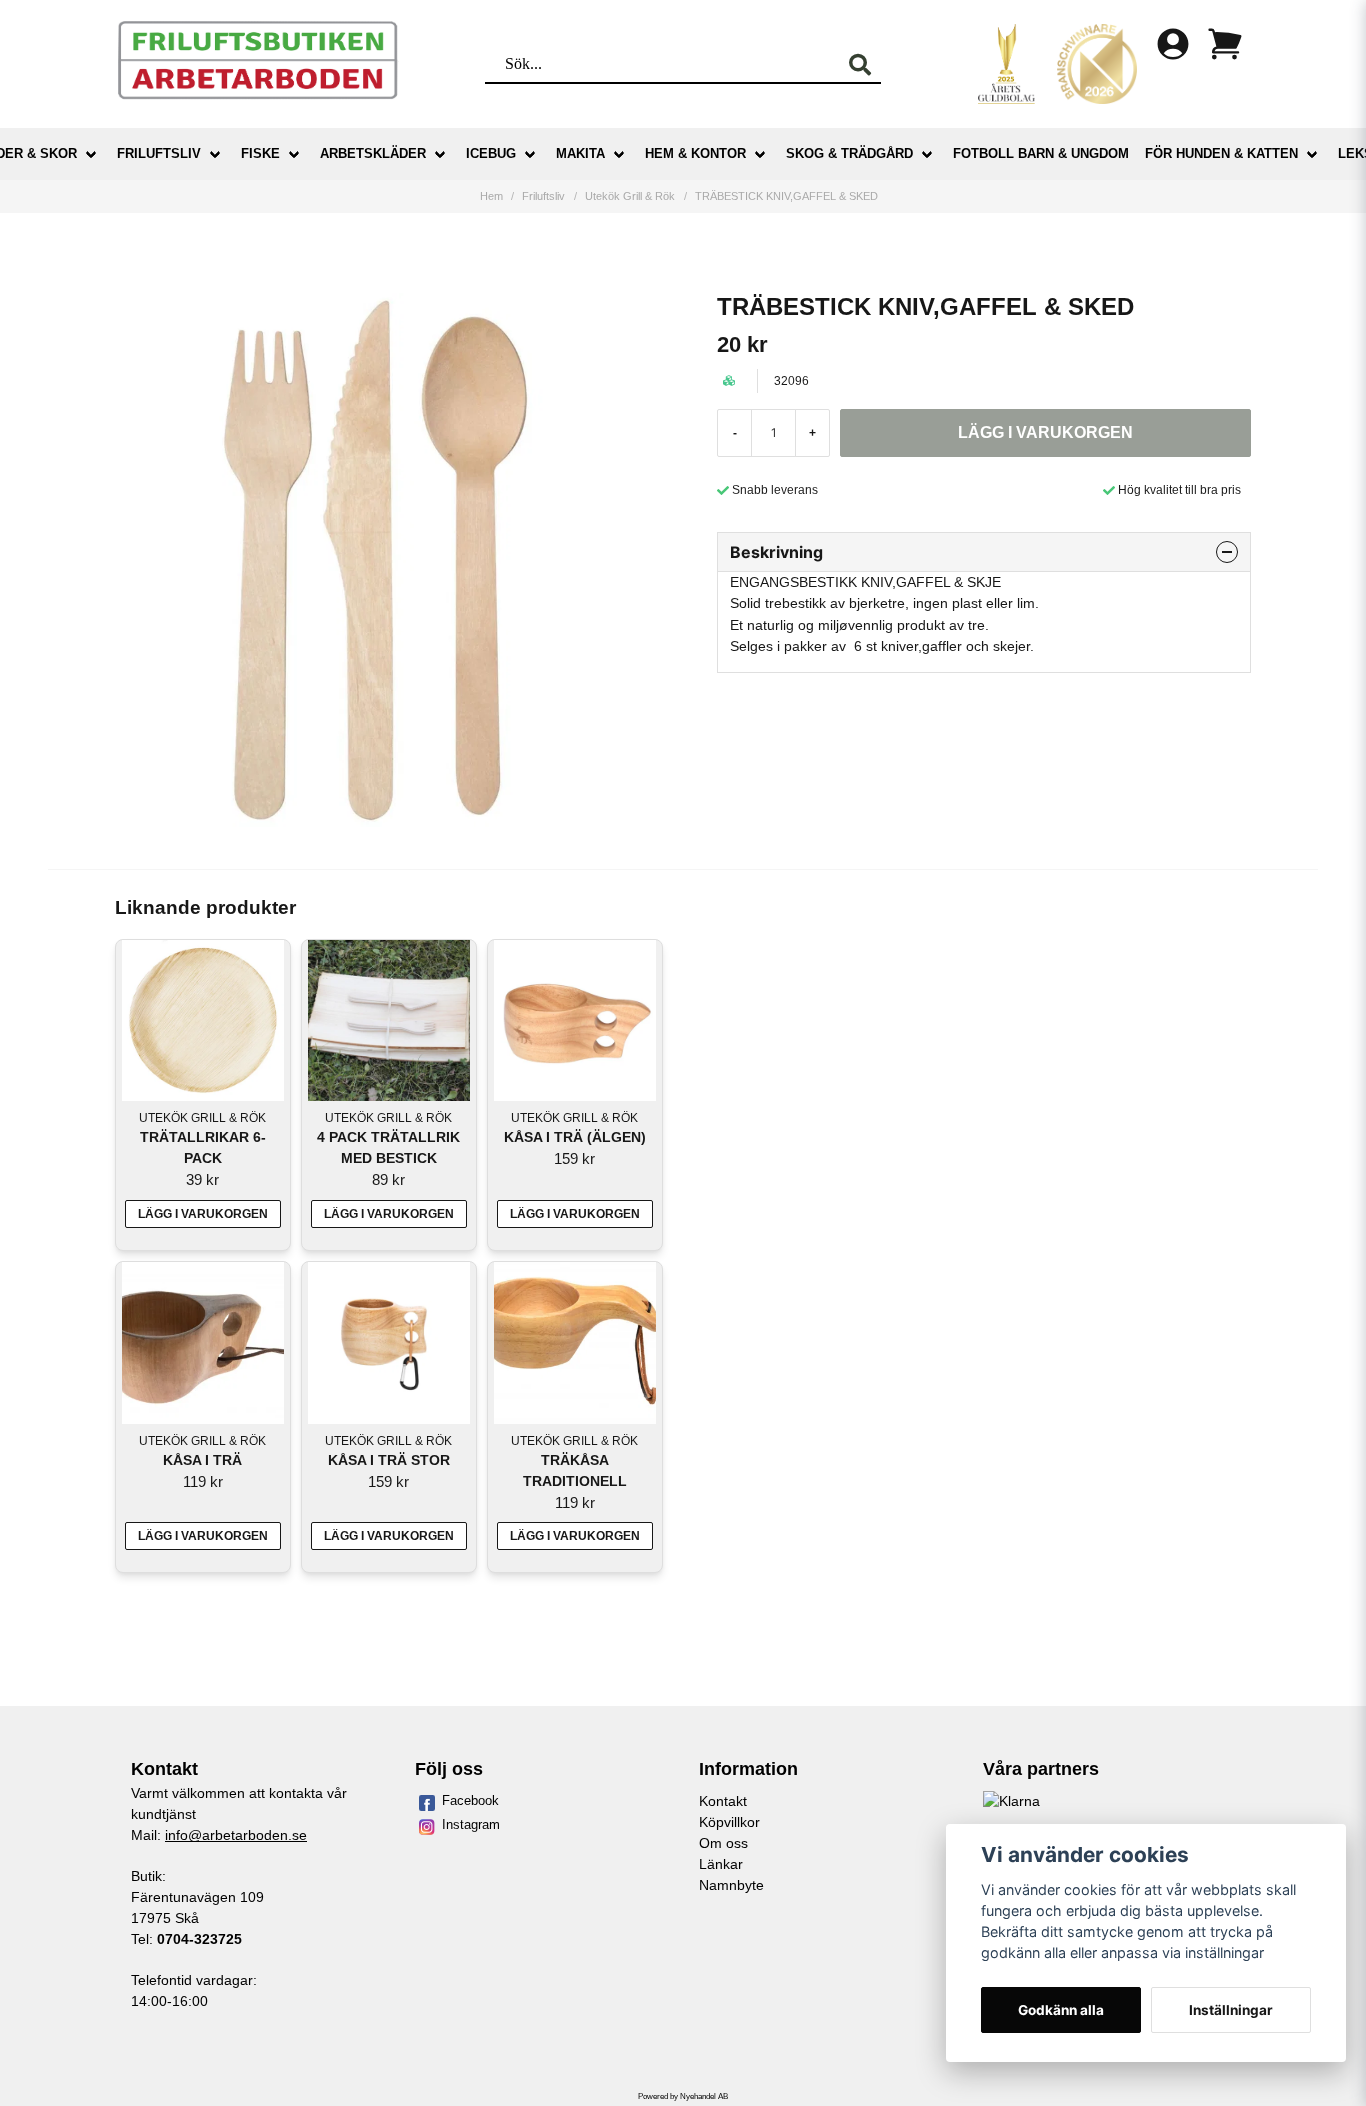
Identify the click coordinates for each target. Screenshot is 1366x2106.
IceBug (491, 153)
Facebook (470, 1800)
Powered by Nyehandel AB (683, 2096)
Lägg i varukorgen (203, 1214)
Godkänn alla (1061, 2010)
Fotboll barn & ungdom (1041, 153)
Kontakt (723, 1801)
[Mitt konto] (1173, 44)
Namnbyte (731, 1885)
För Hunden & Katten (1221, 153)
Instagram (471, 1824)
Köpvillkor (729, 1822)
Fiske (260, 153)
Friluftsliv (159, 153)
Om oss (723, 1843)
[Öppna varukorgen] (1225, 44)
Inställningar (1231, 2010)
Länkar (721, 1864)
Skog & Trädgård (849, 153)
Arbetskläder (373, 153)
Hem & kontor (695, 153)
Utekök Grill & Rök (630, 196)
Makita (580, 153)
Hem (491, 196)
